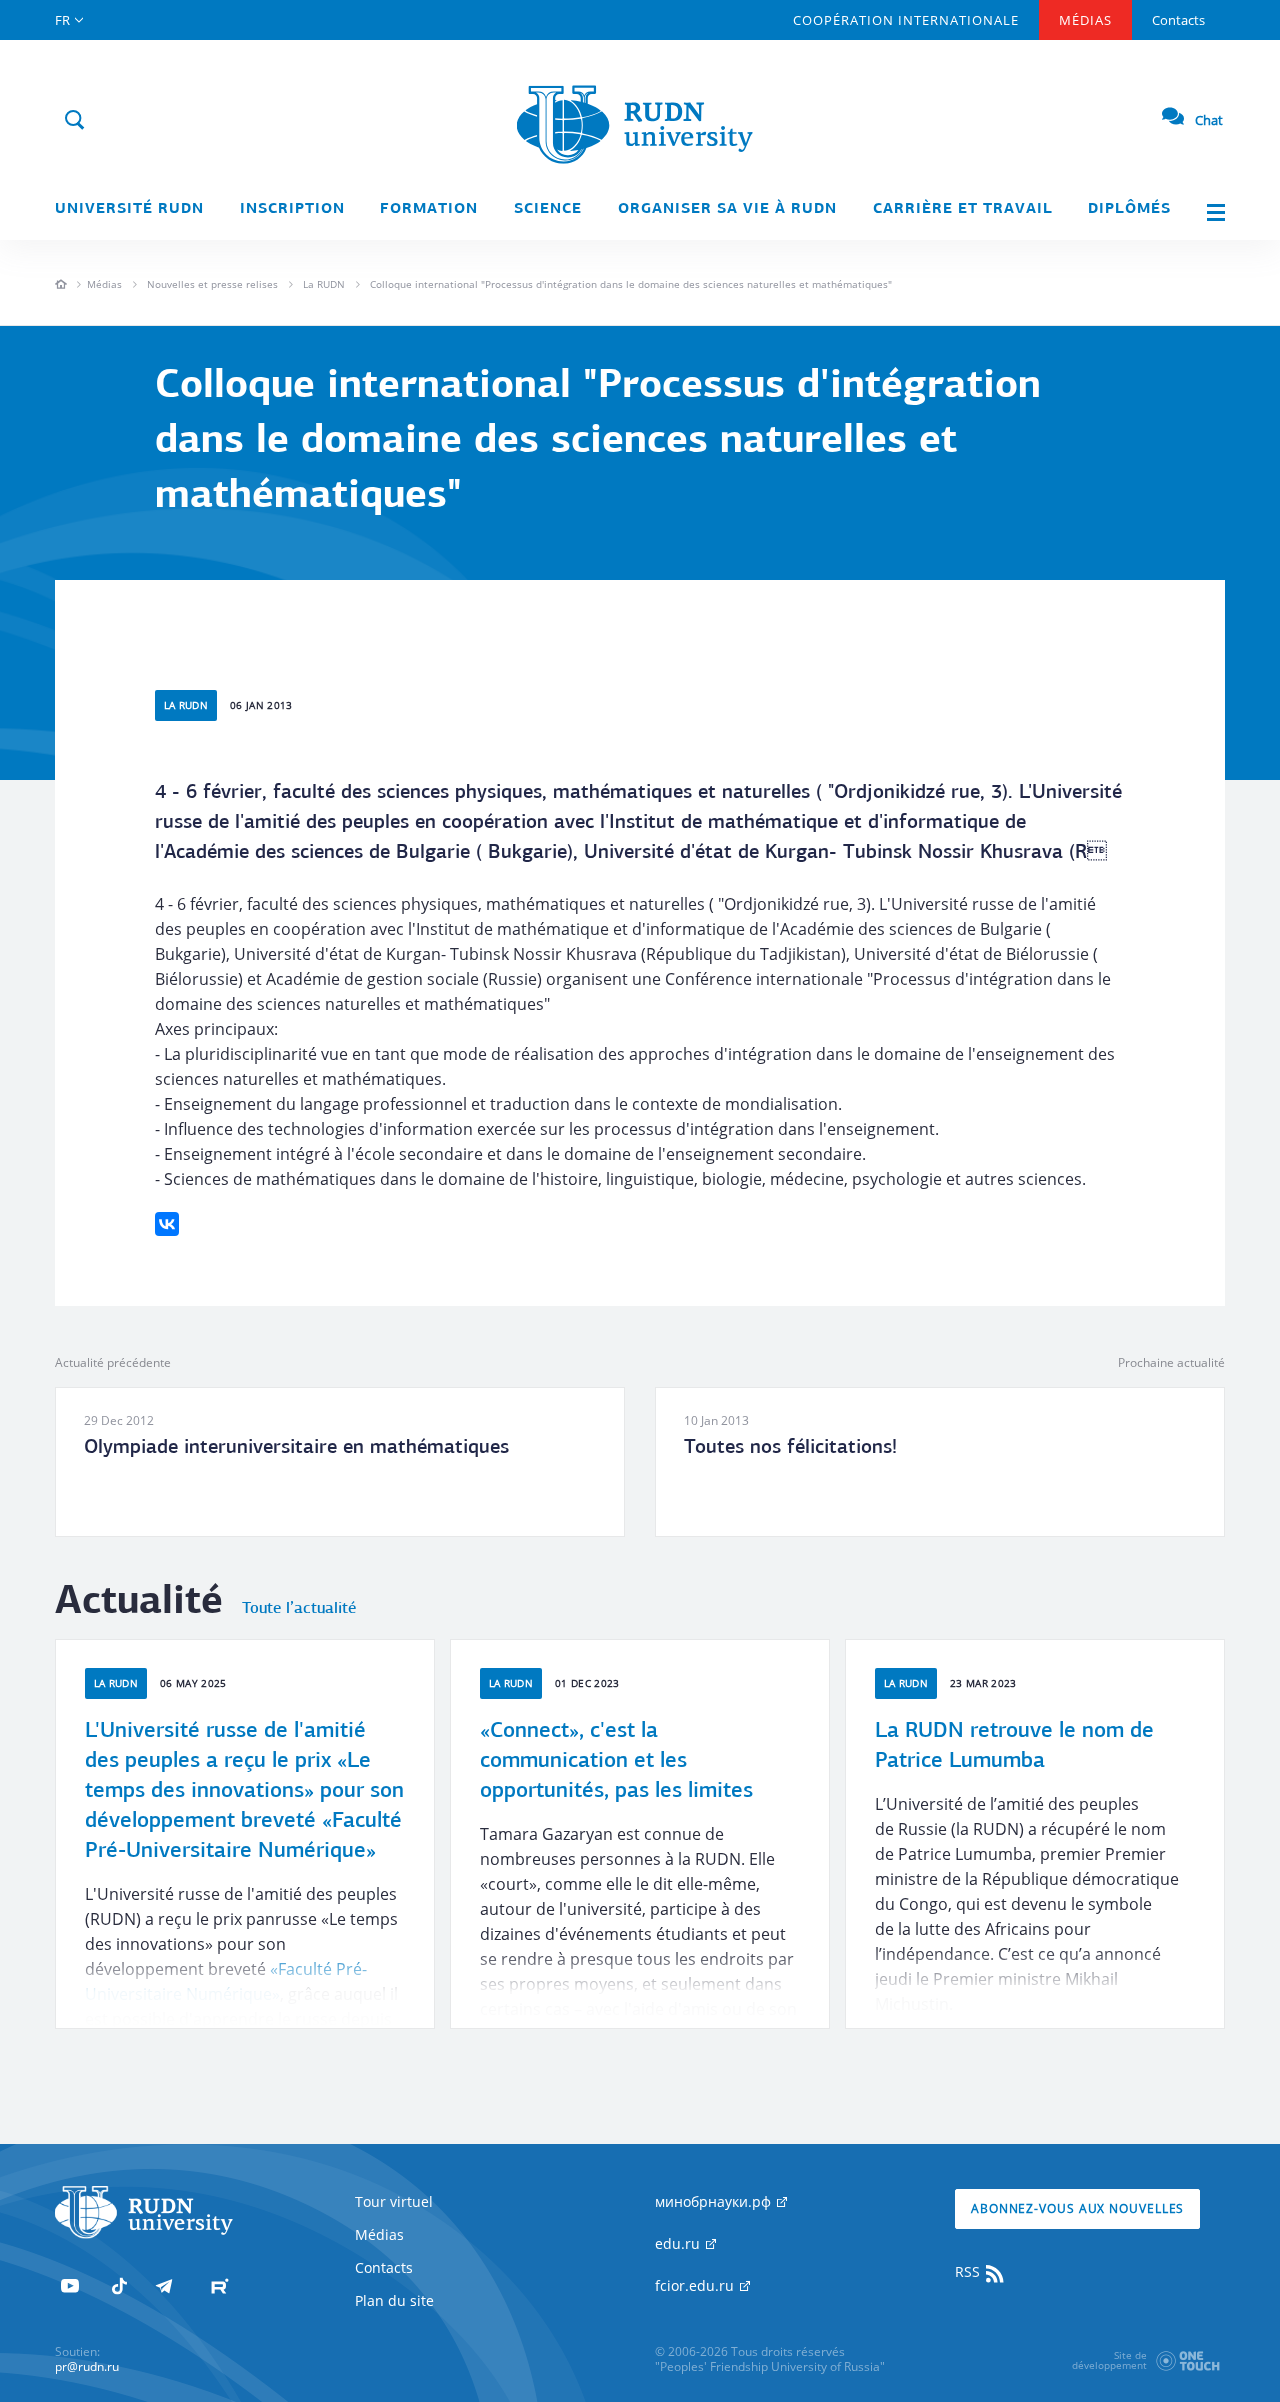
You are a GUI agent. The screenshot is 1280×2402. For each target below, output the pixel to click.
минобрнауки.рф (715, 2201)
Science (548, 209)
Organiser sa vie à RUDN (727, 209)
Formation (429, 209)
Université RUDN (129, 209)
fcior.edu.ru (696, 2285)
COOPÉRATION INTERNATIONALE (906, 20)
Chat (1209, 120)
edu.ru (679, 2243)
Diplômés (1129, 209)
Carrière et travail (963, 209)
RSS (969, 2271)
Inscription (292, 209)
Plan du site (394, 2300)
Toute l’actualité (299, 1609)
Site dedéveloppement (1109, 2360)
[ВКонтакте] (167, 1224)
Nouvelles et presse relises (212, 284)
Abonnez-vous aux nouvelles (1077, 2208)
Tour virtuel (394, 2201)
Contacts (1178, 20)
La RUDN (324, 284)
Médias (1085, 20)
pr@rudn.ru (87, 2366)
